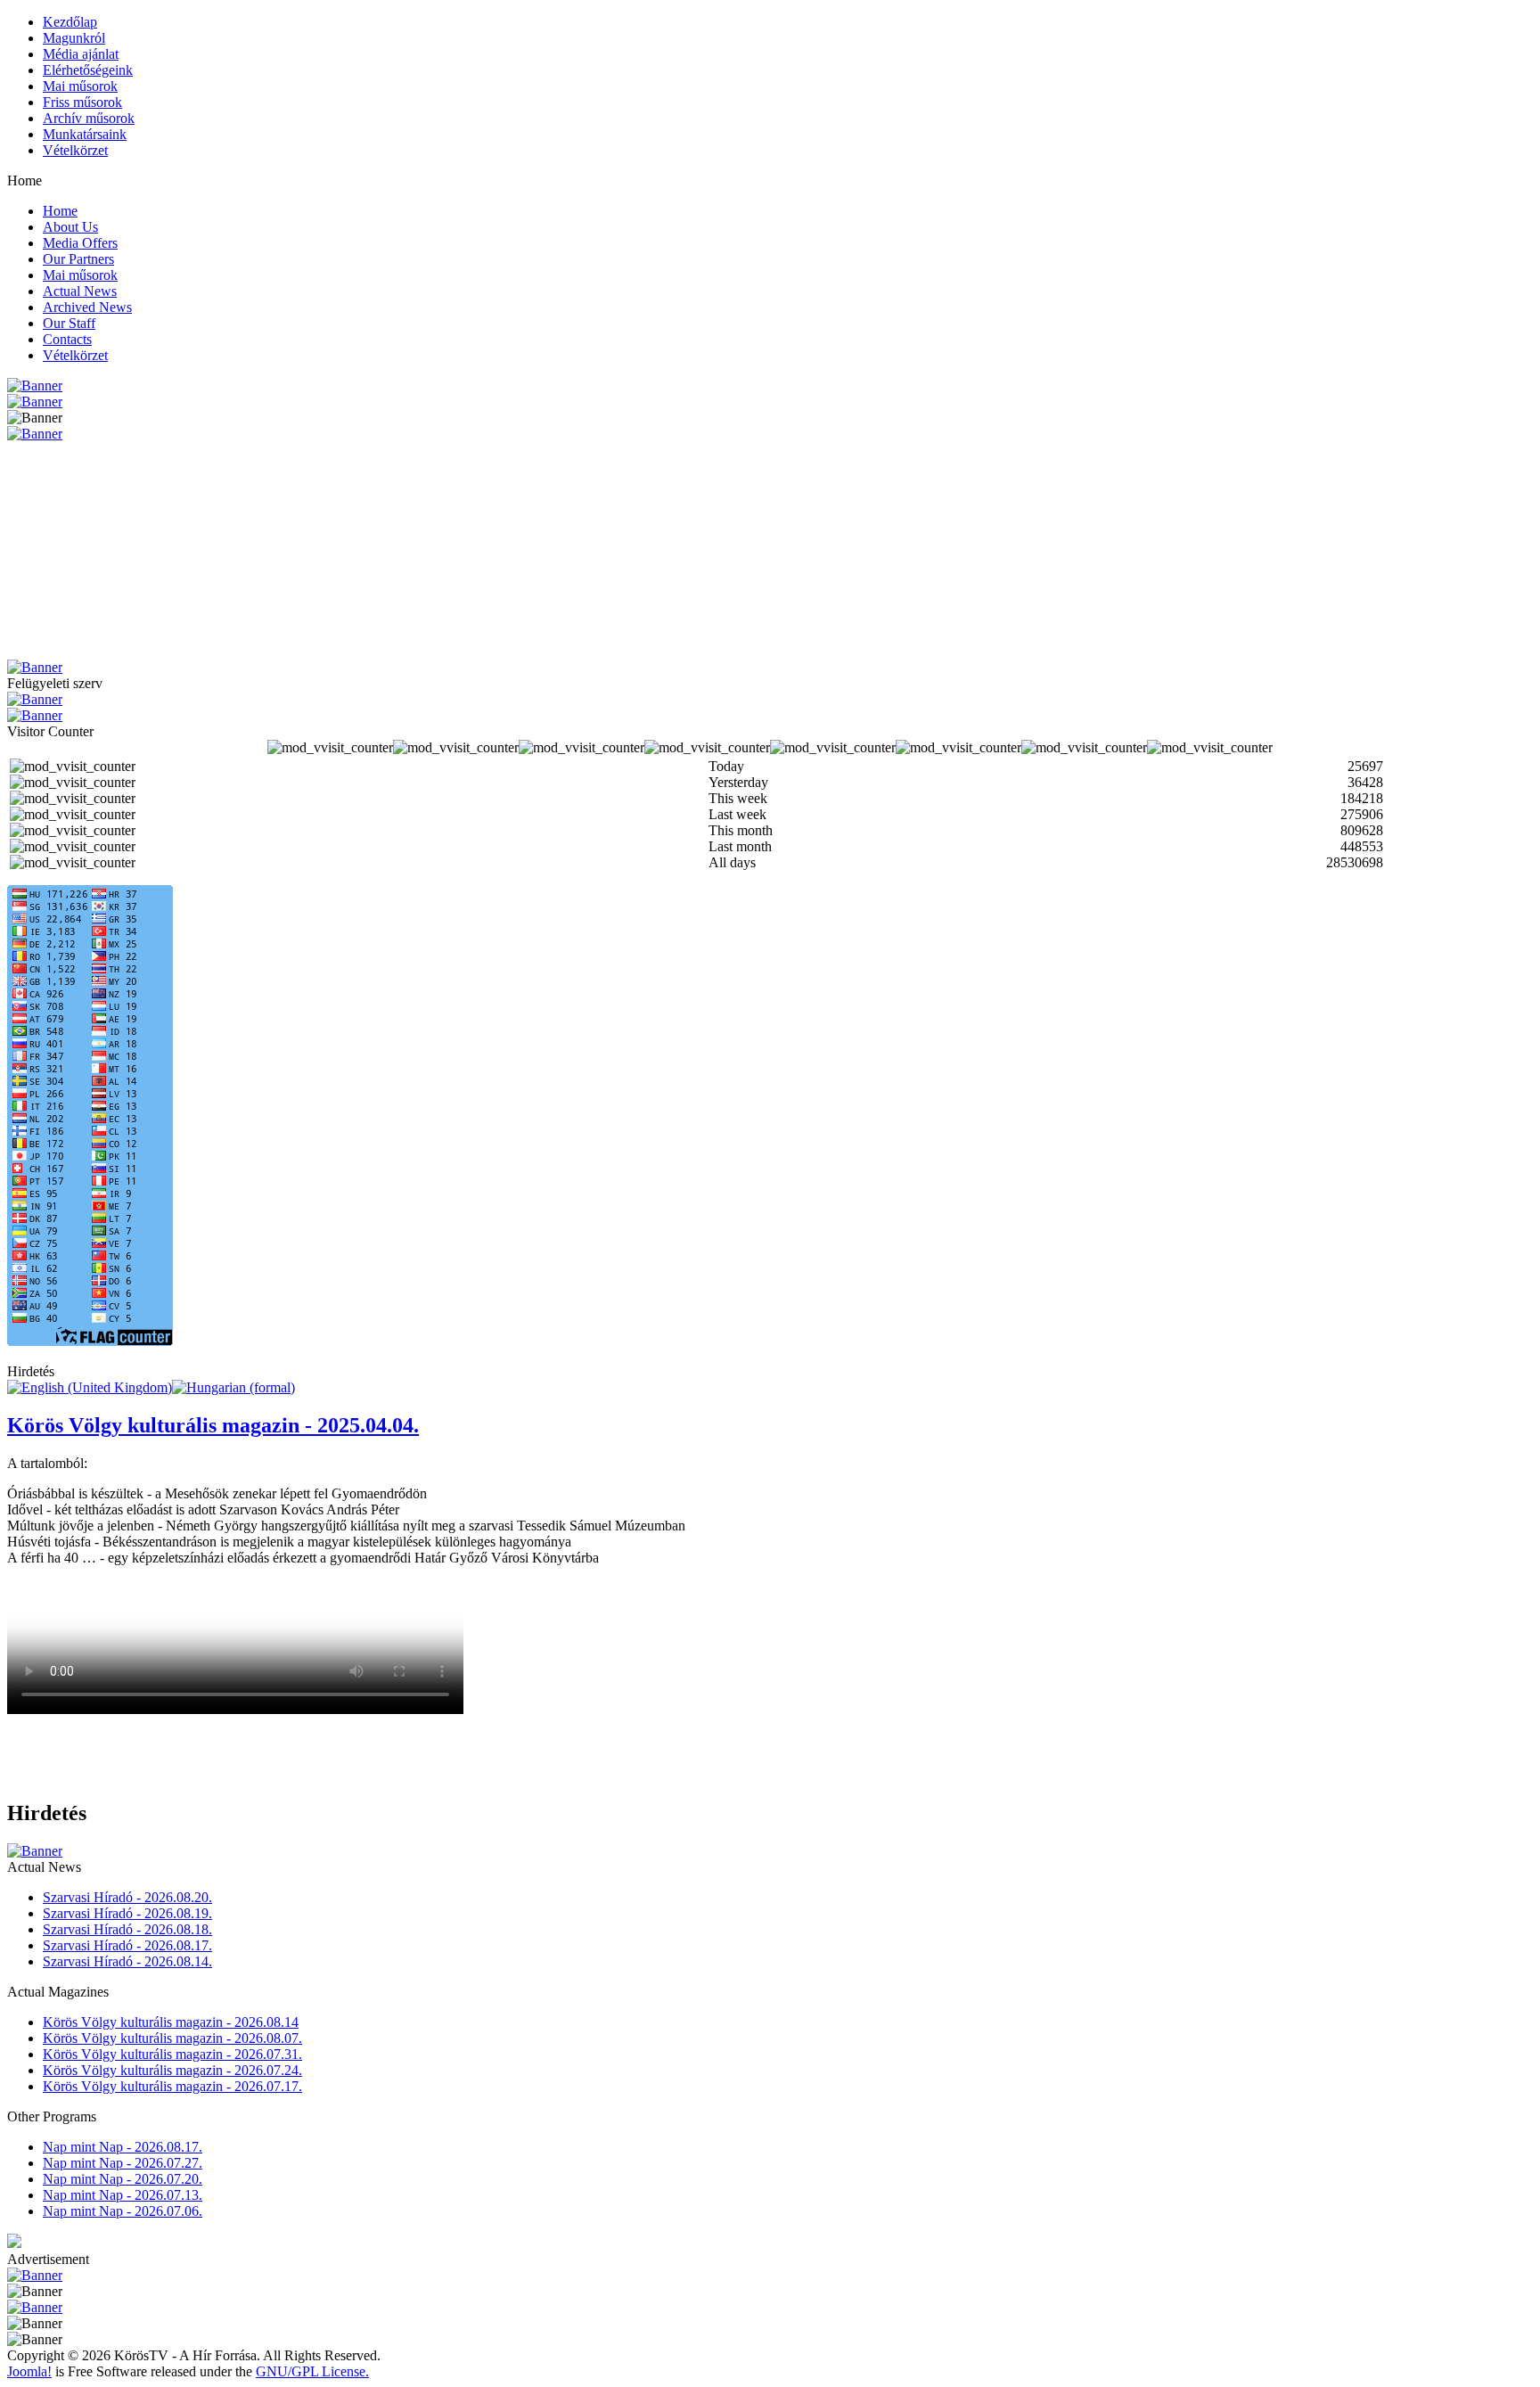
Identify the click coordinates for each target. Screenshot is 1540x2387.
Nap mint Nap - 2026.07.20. (123, 2179)
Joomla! (29, 2371)
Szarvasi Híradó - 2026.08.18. (127, 1929)
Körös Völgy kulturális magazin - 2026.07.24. (172, 2070)
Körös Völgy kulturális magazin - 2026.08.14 (171, 2022)
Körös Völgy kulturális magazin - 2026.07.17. (172, 2086)
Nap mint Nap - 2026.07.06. (123, 2211)
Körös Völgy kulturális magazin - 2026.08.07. (172, 2038)
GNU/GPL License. (312, 2371)
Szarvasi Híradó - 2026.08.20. (127, 1897)
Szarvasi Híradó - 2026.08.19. (127, 1913)
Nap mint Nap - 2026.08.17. (123, 2147)
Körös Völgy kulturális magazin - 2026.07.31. (172, 2054)
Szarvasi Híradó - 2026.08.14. (127, 1961)
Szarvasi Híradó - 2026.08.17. (127, 1945)
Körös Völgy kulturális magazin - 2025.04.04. (213, 1425)
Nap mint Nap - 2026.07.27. (123, 2163)
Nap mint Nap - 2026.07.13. (123, 2195)
